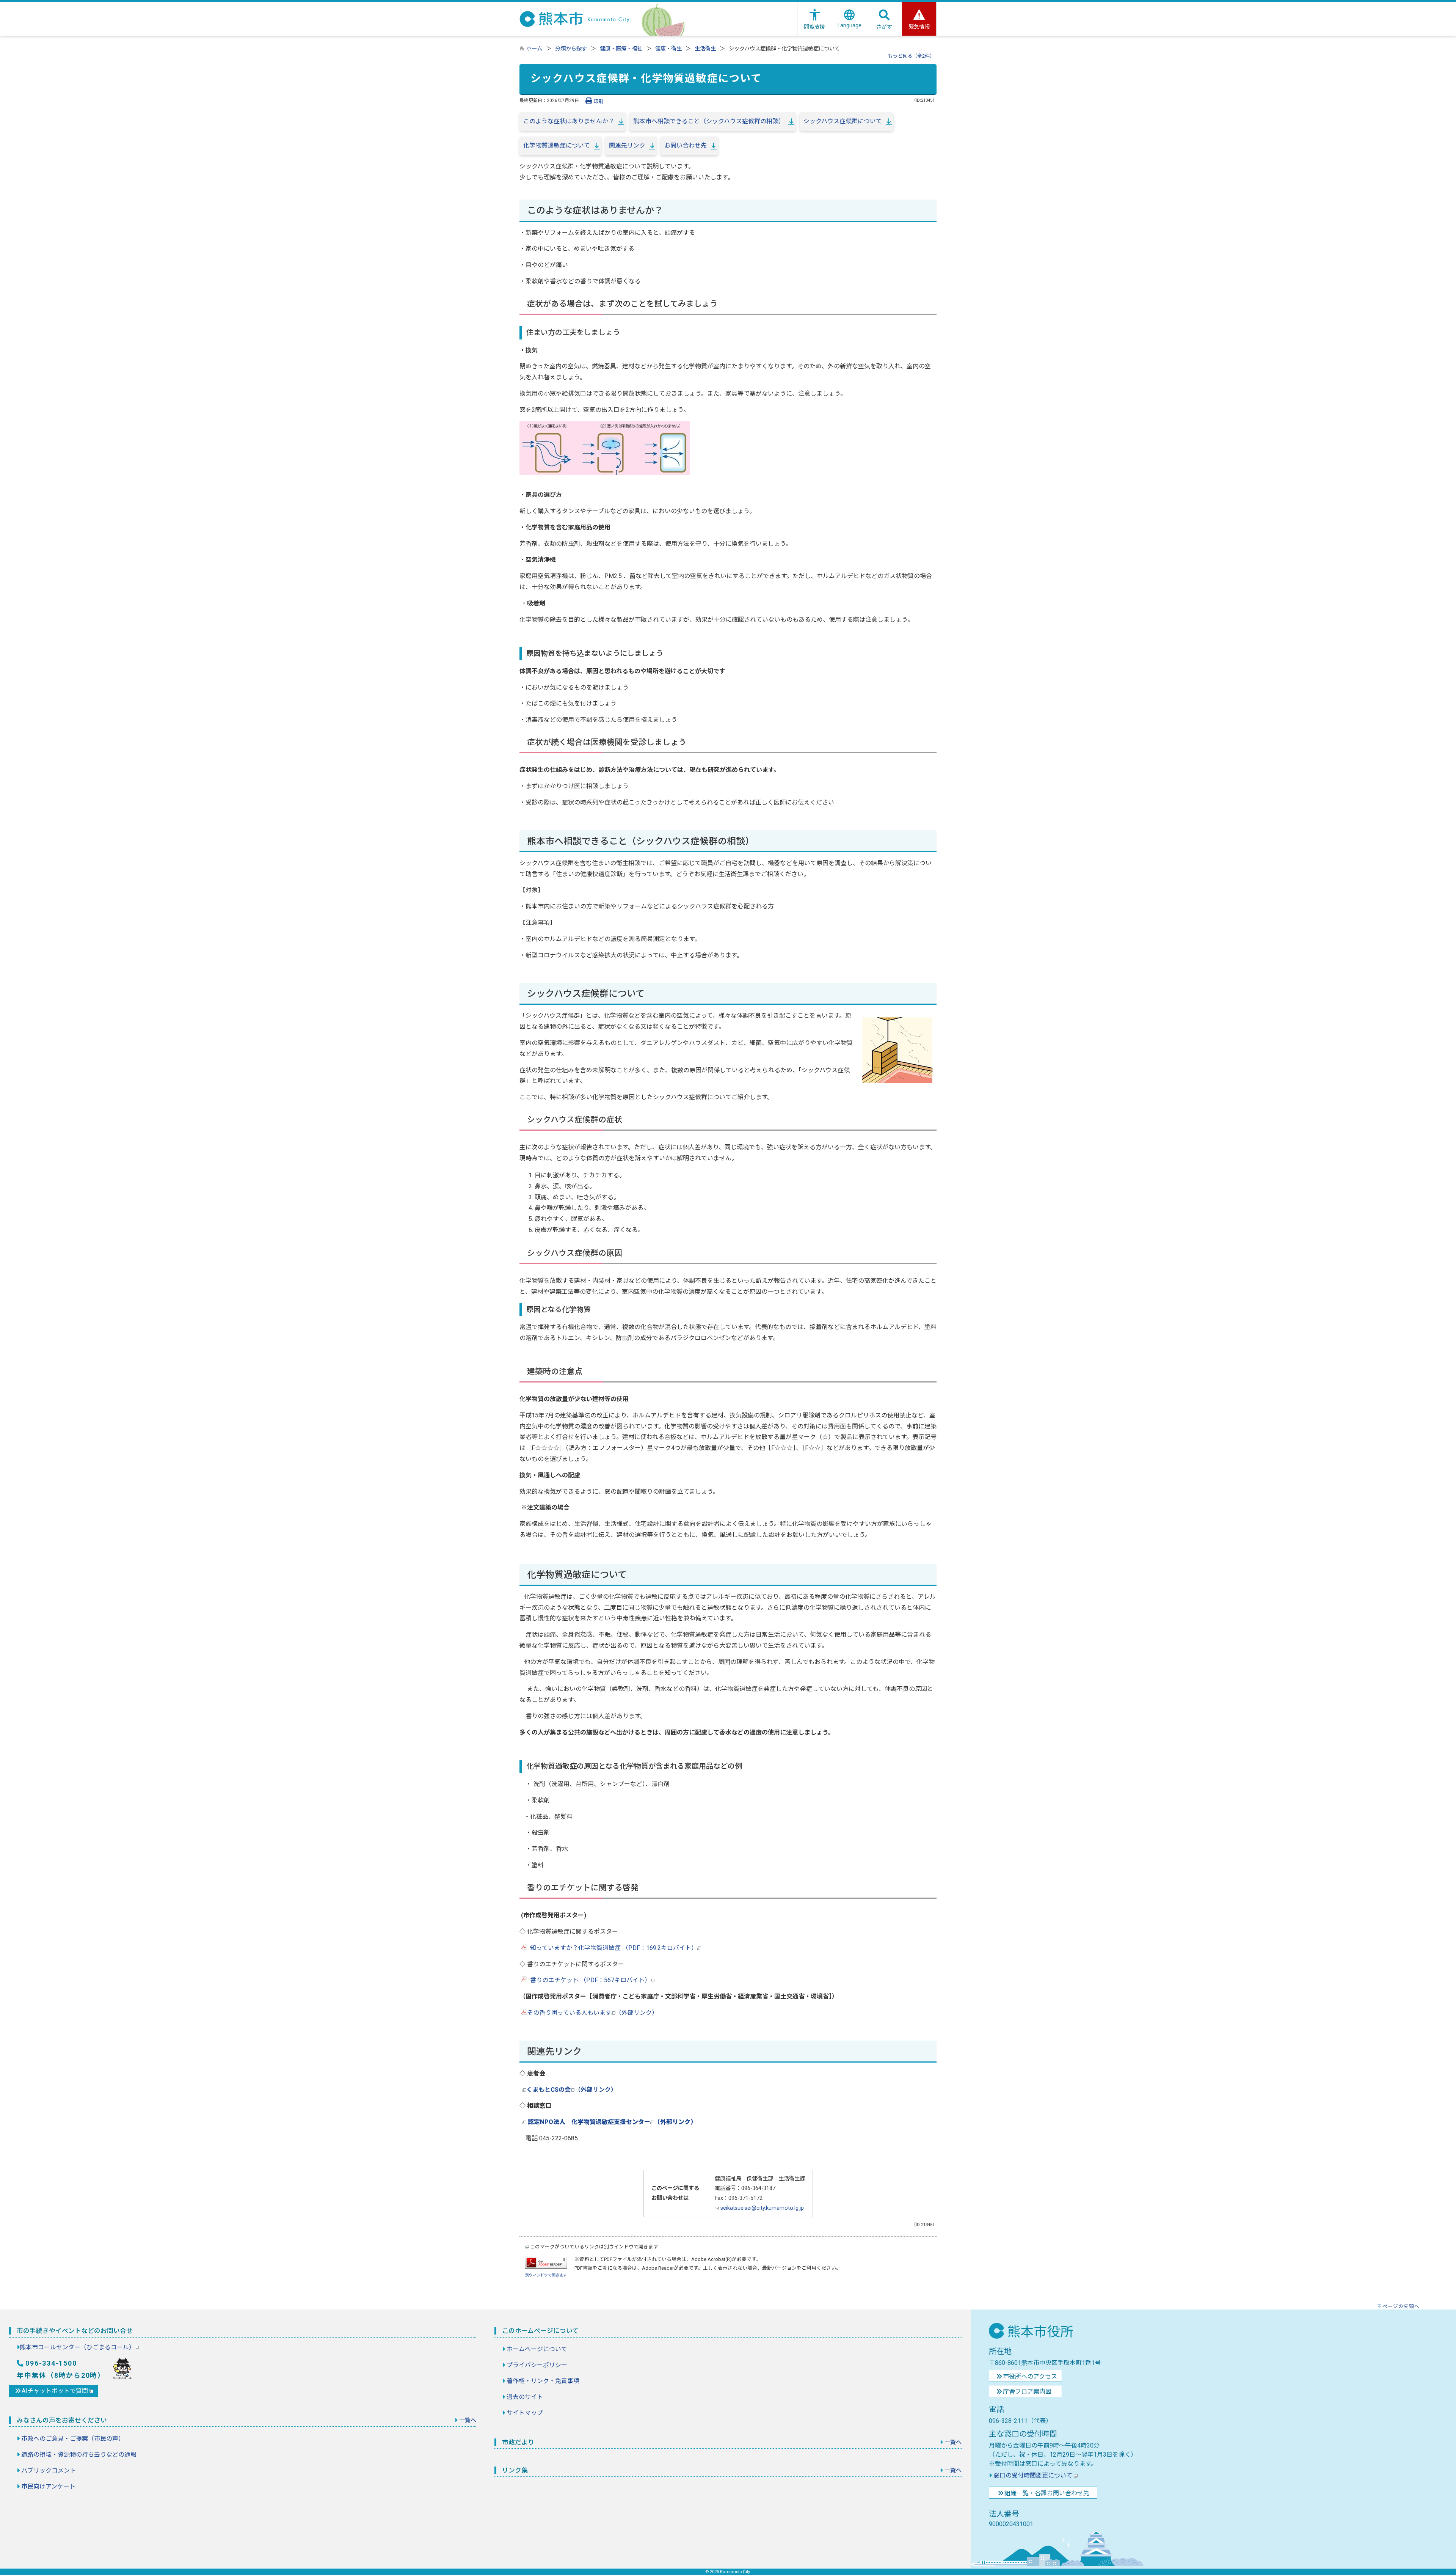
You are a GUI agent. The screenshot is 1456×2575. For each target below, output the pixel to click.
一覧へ (468, 2420)
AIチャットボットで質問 (56, 2391)
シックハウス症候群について (843, 121)
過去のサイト (525, 2397)
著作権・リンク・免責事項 (543, 2381)
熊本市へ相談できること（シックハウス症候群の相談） (709, 121)
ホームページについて (537, 2349)
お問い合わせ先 (686, 145)
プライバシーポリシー (537, 2365)
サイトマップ (525, 2413)
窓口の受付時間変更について (1033, 2475)
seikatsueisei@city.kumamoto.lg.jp (761, 2208)
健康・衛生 (668, 49)
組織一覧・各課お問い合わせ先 (1047, 2493)
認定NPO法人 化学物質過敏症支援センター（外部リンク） (612, 2122)
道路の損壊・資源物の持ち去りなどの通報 (79, 2455)
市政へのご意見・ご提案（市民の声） (73, 2439)
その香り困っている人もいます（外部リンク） (592, 2013)
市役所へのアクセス (1030, 2376)
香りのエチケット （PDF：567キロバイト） (589, 1980)
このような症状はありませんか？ (569, 121)
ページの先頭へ (1401, 2306)
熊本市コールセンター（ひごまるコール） (77, 2347)
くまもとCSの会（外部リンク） (572, 2090)
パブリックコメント (49, 2471)
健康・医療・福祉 (621, 49)
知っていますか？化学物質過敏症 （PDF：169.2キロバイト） (612, 1948)
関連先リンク (627, 145)
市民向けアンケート (48, 2486)
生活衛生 (705, 49)
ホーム (534, 49)
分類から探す (571, 49)
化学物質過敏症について (557, 145)
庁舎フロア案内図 (1027, 2392)
